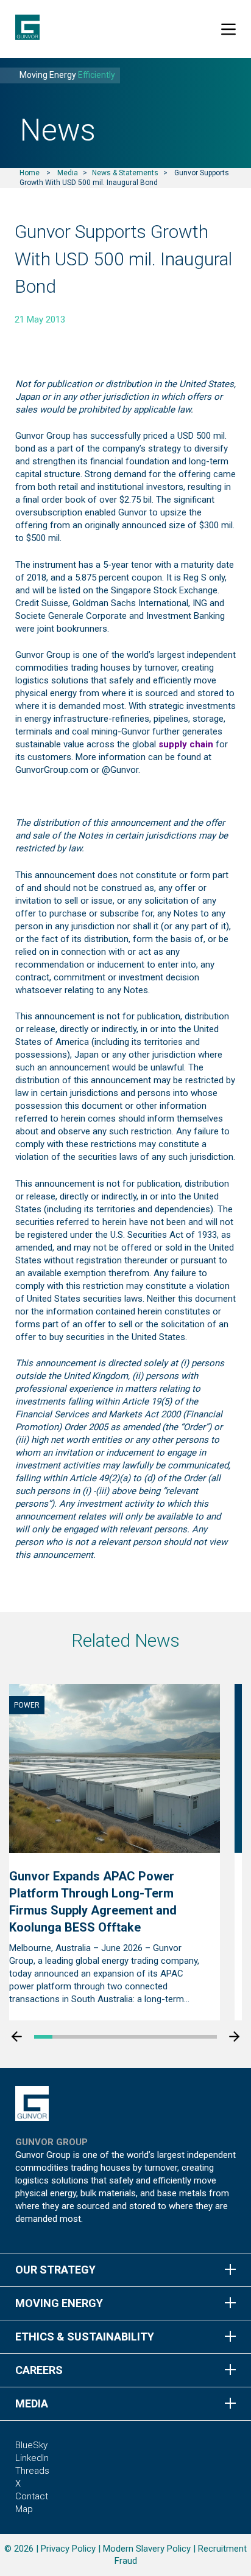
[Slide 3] (80, 2037)
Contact (32, 2496)
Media (68, 173)
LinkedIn (32, 2458)
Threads (32, 2471)
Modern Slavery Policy (147, 2549)
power (27, 1705)
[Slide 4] (98, 2037)
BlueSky (31, 2445)
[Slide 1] (43, 2037)
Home (30, 173)
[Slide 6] (135, 2037)
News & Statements (125, 173)
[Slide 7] (153, 2037)
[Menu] (228, 29)
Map (24, 2509)
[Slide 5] (116, 2037)
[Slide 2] (62, 2037)
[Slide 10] (208, 2037)
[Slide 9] (189, 2037)
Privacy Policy (68, 2549)
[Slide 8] (171, 2037)
